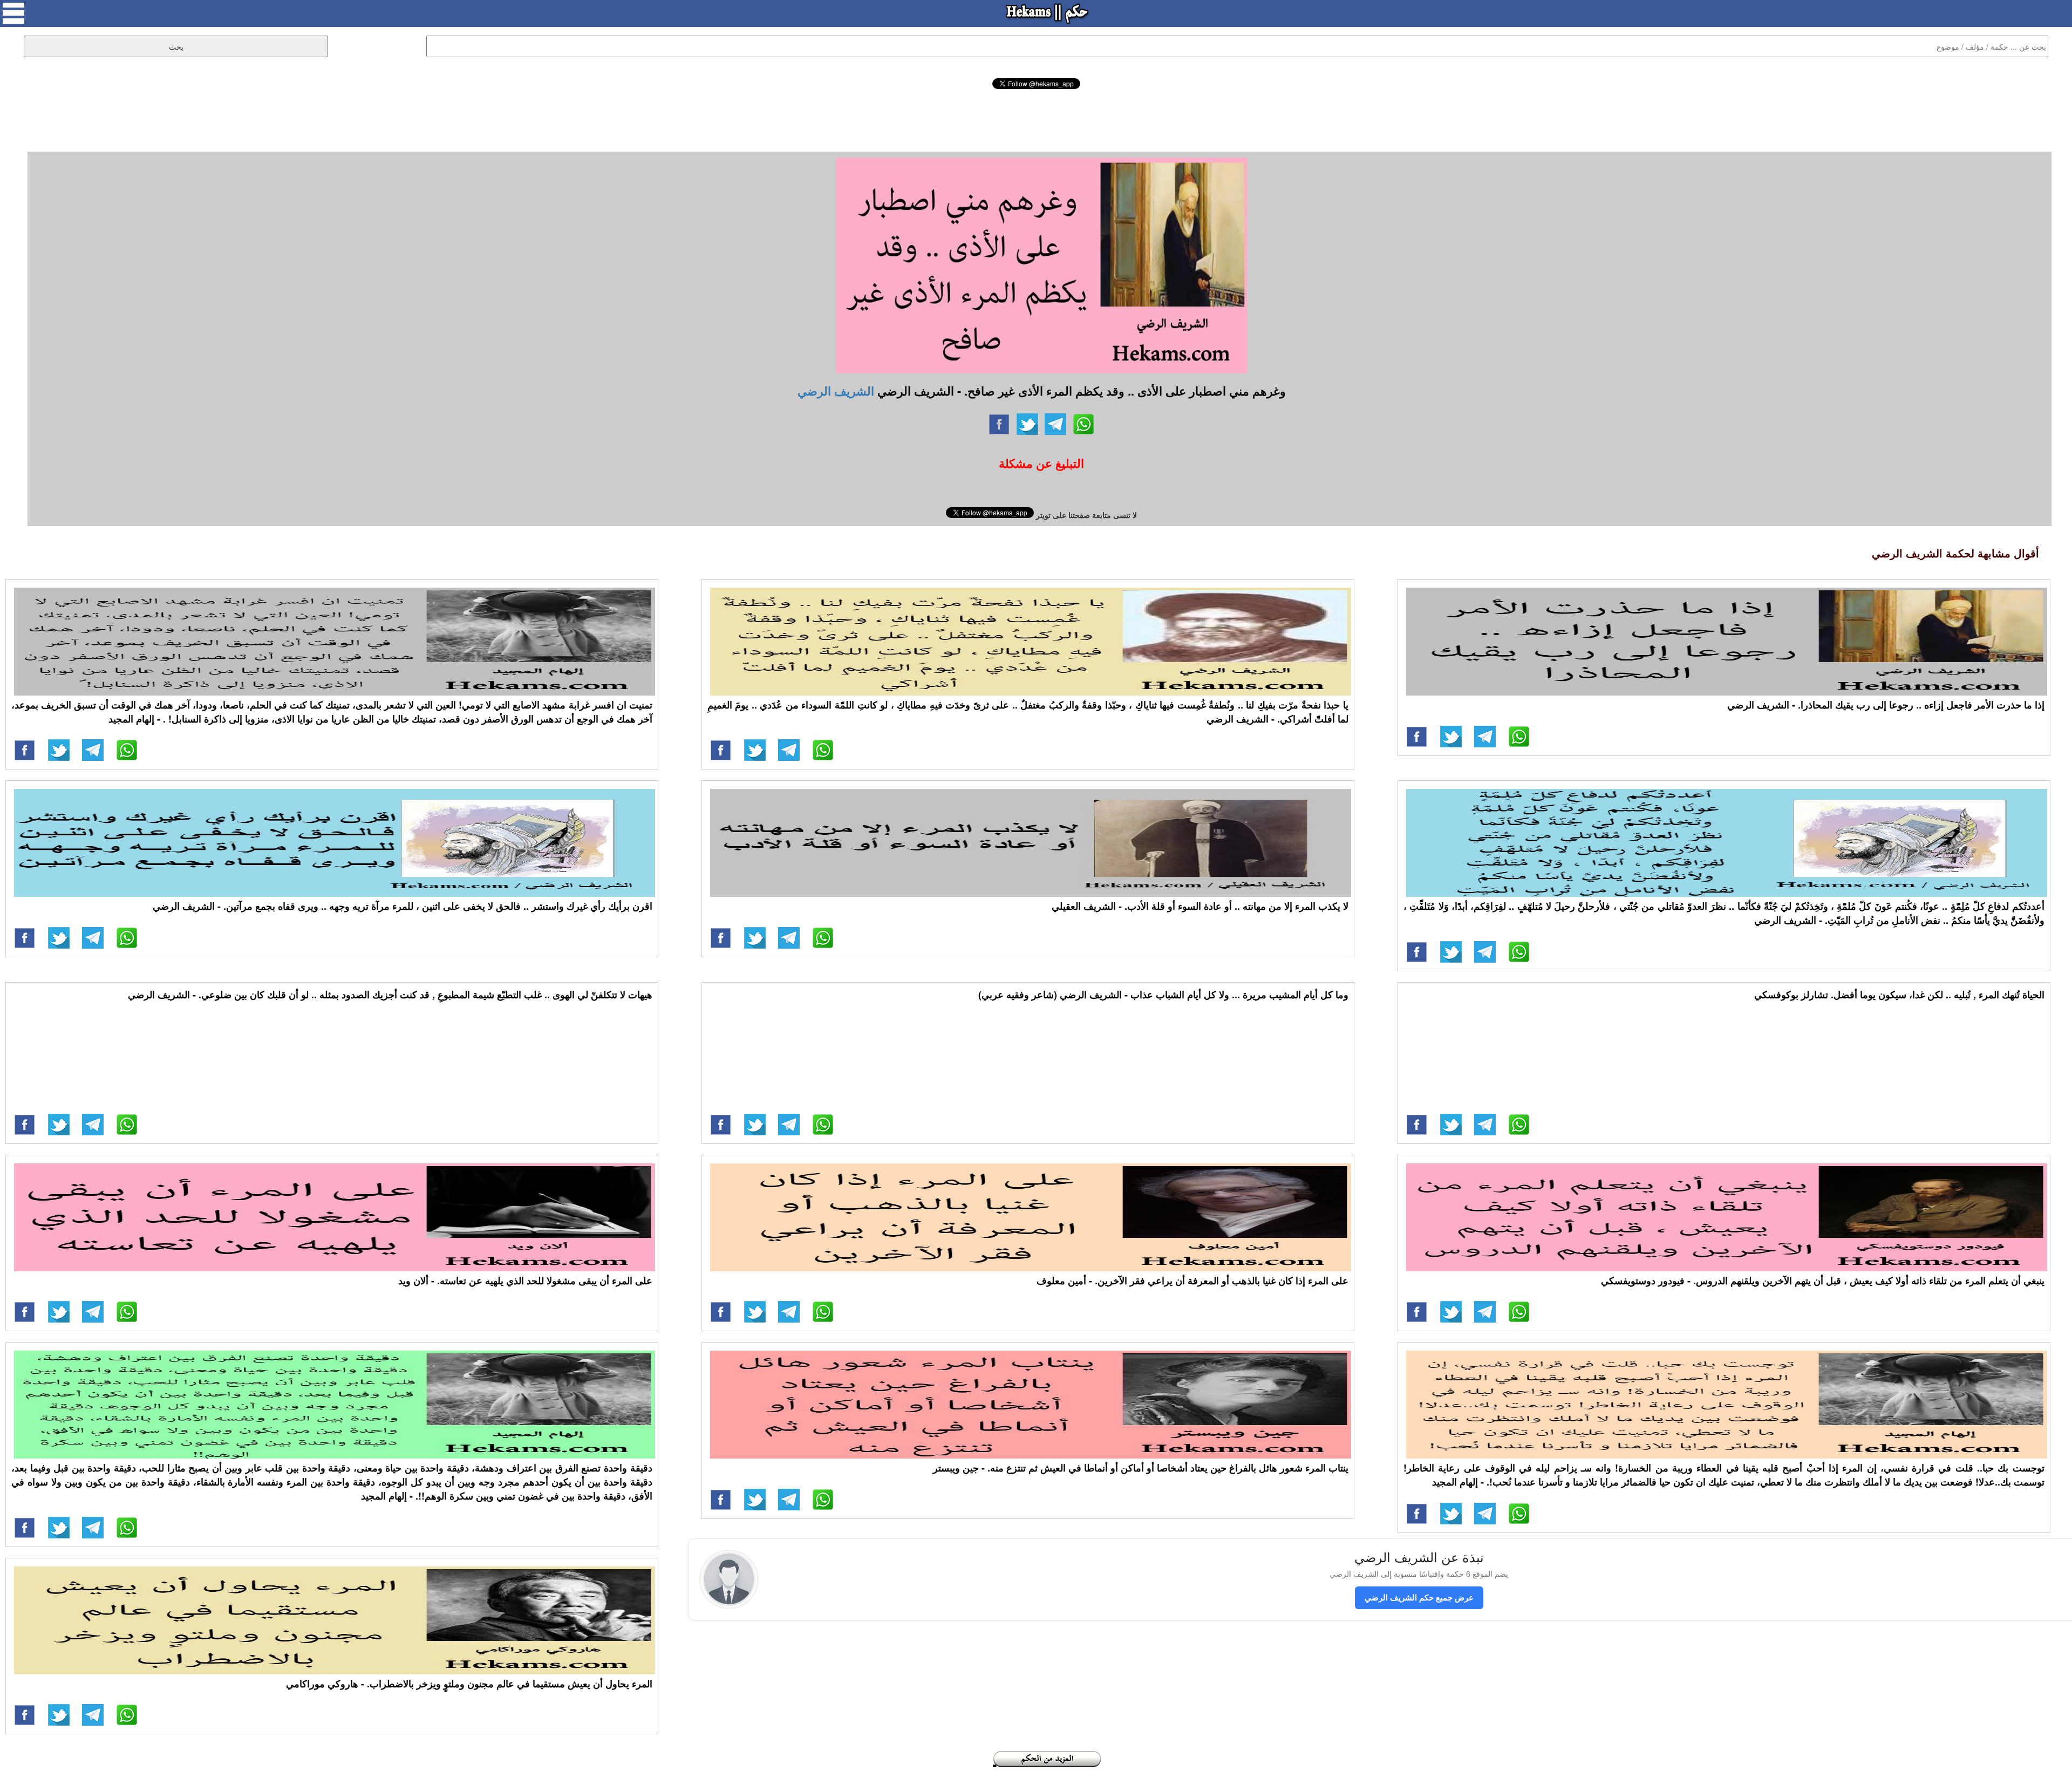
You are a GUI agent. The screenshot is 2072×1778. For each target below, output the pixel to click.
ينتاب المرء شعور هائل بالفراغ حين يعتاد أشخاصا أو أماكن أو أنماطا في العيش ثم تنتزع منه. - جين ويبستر (1141, 1468)
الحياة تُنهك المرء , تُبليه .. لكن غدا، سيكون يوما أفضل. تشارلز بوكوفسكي (1899, 994)
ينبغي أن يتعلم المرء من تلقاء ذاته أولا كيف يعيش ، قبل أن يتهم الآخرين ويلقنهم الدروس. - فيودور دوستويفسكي (1823, 1280)
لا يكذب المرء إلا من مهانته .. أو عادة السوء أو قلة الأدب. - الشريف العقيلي (1200, 906)
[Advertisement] (1036, 119)
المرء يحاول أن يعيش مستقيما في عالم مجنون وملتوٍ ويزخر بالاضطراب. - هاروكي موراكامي (469, 1684)
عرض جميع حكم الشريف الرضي (1419, 1597)
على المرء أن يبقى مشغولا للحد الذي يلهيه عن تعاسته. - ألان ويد (525, 1280)
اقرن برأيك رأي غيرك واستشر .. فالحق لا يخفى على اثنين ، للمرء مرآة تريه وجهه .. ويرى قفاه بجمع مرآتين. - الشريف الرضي (403, 906)
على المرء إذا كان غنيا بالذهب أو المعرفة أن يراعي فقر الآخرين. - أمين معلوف (1192, 1280)
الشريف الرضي (836, 391)
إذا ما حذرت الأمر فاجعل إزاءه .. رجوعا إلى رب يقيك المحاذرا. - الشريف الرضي (1886, 705)
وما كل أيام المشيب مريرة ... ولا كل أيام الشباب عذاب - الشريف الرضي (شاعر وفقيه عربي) (1163, 994)
